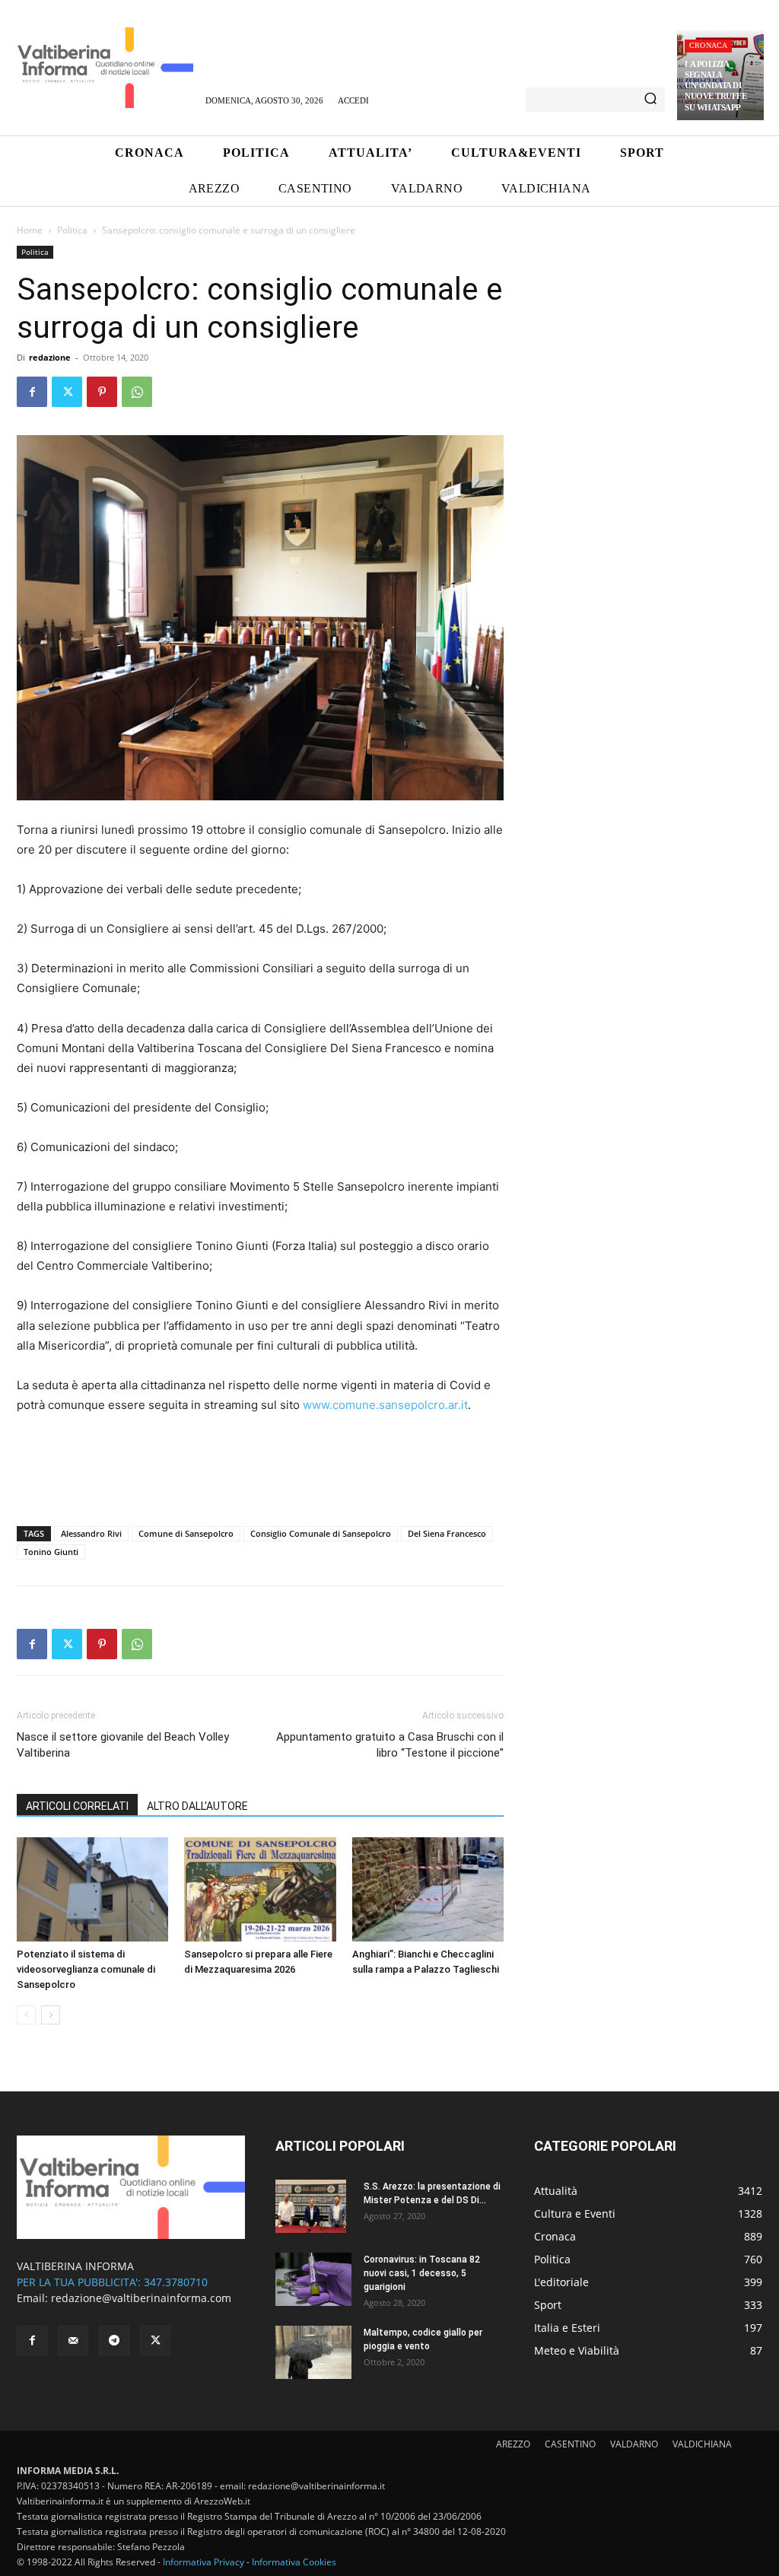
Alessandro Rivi (91, 1533)
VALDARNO (634, 2444)
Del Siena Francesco (447, 1533)
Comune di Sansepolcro (186, 1533)
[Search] (650, 100)
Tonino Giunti (51, 1552)
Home (30, 230)
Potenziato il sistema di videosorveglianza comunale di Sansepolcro (86, 1969)
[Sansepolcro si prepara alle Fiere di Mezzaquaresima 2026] (260, 1889)
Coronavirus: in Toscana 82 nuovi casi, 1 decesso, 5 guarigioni (422, 2273)
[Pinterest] (102, 392)
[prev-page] (26, 2015)
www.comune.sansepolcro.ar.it (385, 1405)
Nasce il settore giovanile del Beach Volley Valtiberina (123, 1745)
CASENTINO (570, 2444)
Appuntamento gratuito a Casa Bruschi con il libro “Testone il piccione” (390, 1745)
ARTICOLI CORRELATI (77, 1806)
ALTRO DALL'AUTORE (197, 1806)
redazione (50, 357)
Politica (72, 230)
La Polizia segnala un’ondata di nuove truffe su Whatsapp (715, 86)
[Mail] (73, 2341)
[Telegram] (114, 2341)
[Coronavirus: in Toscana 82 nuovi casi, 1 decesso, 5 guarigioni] (313, 2279)
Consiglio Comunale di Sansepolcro (321, 1533)
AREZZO (513, 2444)
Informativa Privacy (203, 2562)
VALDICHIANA (702, 2444)
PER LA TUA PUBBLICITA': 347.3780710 (112, 2282)
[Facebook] (32, 392)
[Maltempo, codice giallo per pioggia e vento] (313, 2352)
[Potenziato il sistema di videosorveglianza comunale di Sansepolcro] (92, 1889)
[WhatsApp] (137, 392)
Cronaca (708, 45)
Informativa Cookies (294, 2562)
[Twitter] (67, 392)
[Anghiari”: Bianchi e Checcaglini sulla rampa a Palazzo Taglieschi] (428, 1889)
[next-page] (51, 2015)
